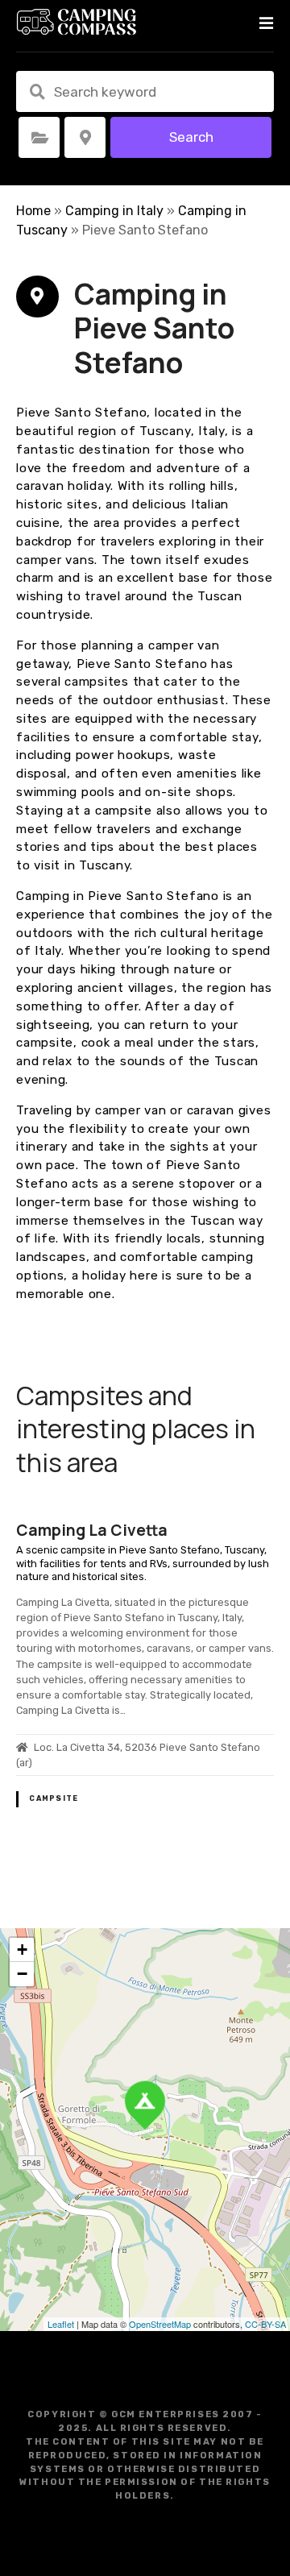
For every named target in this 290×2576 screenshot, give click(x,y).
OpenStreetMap (160, 2324)
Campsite (54, 1798)
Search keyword (37, 92)
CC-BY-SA (265, 2324)
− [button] (22, 1974)
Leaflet (61, 2324)
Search (191, 137)
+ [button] (22, 1950)
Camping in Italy (114, 211)
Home (33, 211)
